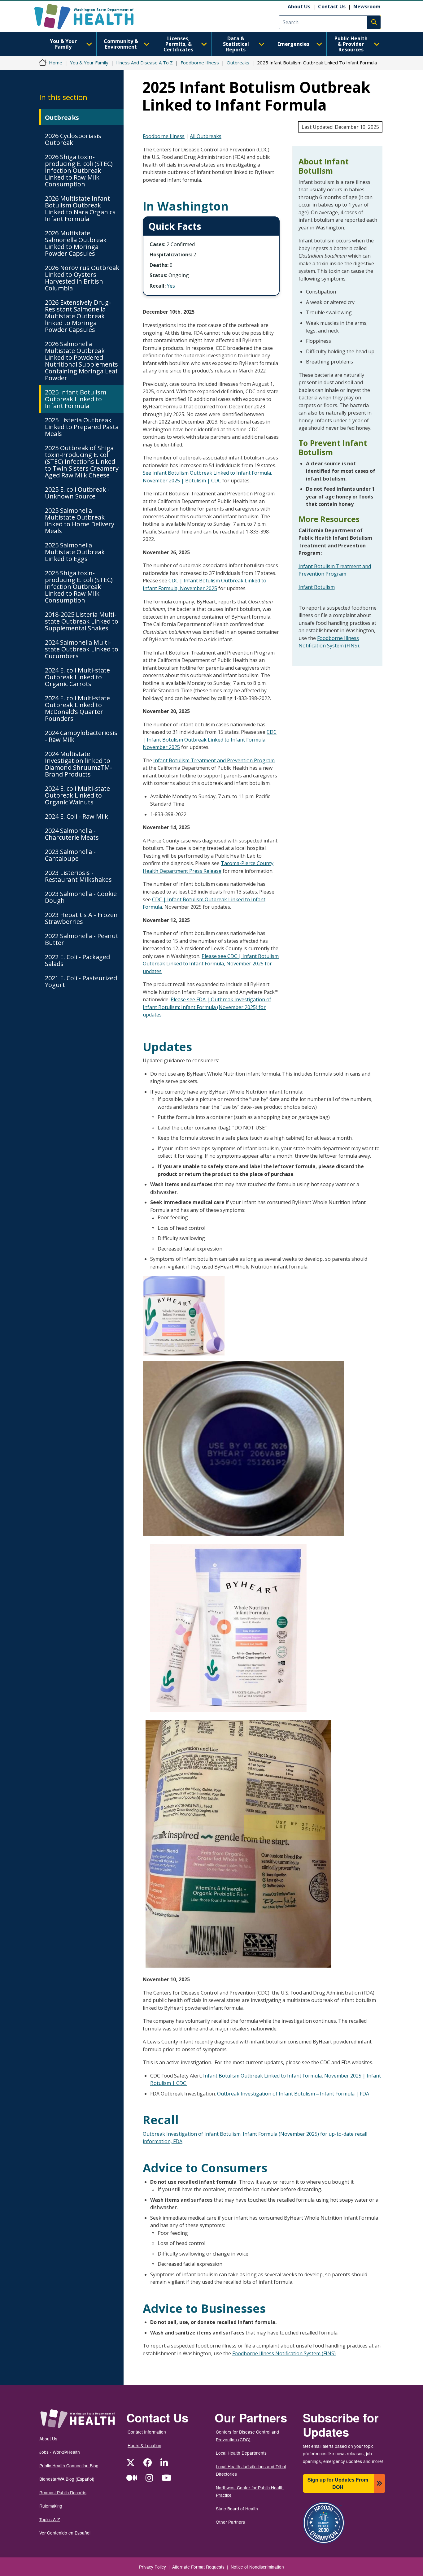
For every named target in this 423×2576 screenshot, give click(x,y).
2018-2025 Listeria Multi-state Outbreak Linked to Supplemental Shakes (82, 621)
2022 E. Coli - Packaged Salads (77, 960)
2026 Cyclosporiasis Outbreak (73, 139)
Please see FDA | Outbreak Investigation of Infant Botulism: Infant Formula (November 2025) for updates (207, 1007)
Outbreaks (238, 63)
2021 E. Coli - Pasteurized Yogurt (81, 981)
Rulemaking (51, 2506)
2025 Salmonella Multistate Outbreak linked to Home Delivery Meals (80, 521)
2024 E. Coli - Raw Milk (76, 816)
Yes (171, 286)
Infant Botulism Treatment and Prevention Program (214, 760)
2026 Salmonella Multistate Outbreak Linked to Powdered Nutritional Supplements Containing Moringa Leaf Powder (81, 361)
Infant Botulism (317, 587)
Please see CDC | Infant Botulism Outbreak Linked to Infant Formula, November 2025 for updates (211, 964)
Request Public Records (63, 2492)
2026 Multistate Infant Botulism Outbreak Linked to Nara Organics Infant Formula (80, 209)
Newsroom (367, 7)
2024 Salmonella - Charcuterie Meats (72, 834)
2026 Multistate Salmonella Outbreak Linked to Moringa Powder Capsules (76, 243)
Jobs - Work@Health (60, 2452)
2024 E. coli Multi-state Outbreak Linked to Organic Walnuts (77, 795)
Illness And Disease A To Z (144, 63)
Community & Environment (121, 44)
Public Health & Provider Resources (351, 44)
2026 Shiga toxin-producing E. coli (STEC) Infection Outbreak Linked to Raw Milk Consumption (79, 170)
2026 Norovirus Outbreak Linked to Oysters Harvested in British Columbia (82, 278)
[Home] (89, 17)
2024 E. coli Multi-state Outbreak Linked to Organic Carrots (77, 677)
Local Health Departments (241, 2453)
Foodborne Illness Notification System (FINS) (284, 2353)
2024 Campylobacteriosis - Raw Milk (81, 736)
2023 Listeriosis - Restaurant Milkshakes (78, 876)
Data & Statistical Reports (236, 44)
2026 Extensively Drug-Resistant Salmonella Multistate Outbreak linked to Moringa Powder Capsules (78, 316)
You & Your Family (63, 44)
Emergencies (293, 44)
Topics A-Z (50, 2519)
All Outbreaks (206, 136)
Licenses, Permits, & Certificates (178, 44)
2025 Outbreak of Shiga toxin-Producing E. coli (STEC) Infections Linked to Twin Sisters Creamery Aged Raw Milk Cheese (82, 461)
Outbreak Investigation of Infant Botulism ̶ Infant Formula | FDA (293, 2094)
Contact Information (147, 2432)
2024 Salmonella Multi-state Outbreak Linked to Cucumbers (82, 649)
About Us (299, 7)
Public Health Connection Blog (69, 2465)
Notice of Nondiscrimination (257, 2567)
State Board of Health (237, 2509)
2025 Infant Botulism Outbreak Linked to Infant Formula (76, 399)
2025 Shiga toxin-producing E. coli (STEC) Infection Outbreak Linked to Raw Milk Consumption (79, 587)
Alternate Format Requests (198, 2567)
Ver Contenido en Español (65, 2533)
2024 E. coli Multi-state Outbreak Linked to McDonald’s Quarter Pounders (77, 708)
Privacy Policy (153, 2567)
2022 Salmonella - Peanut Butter (82, 939)
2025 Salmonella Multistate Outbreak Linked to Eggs (75, 552)
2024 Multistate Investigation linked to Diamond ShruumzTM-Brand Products (78, 764)
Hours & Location (144, 2445)
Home (56, 63)
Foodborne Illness (200, 63)
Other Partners (230, 2522)
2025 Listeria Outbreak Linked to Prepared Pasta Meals (82, 427)
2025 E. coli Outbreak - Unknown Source (77, 493)
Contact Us (332, 7)
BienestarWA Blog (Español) (67, 2479)
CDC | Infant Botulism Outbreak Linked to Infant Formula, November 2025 (210, 740)
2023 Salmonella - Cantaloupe (70, 855)
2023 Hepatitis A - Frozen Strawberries (81, 918)
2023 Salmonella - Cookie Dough (81, 897)
